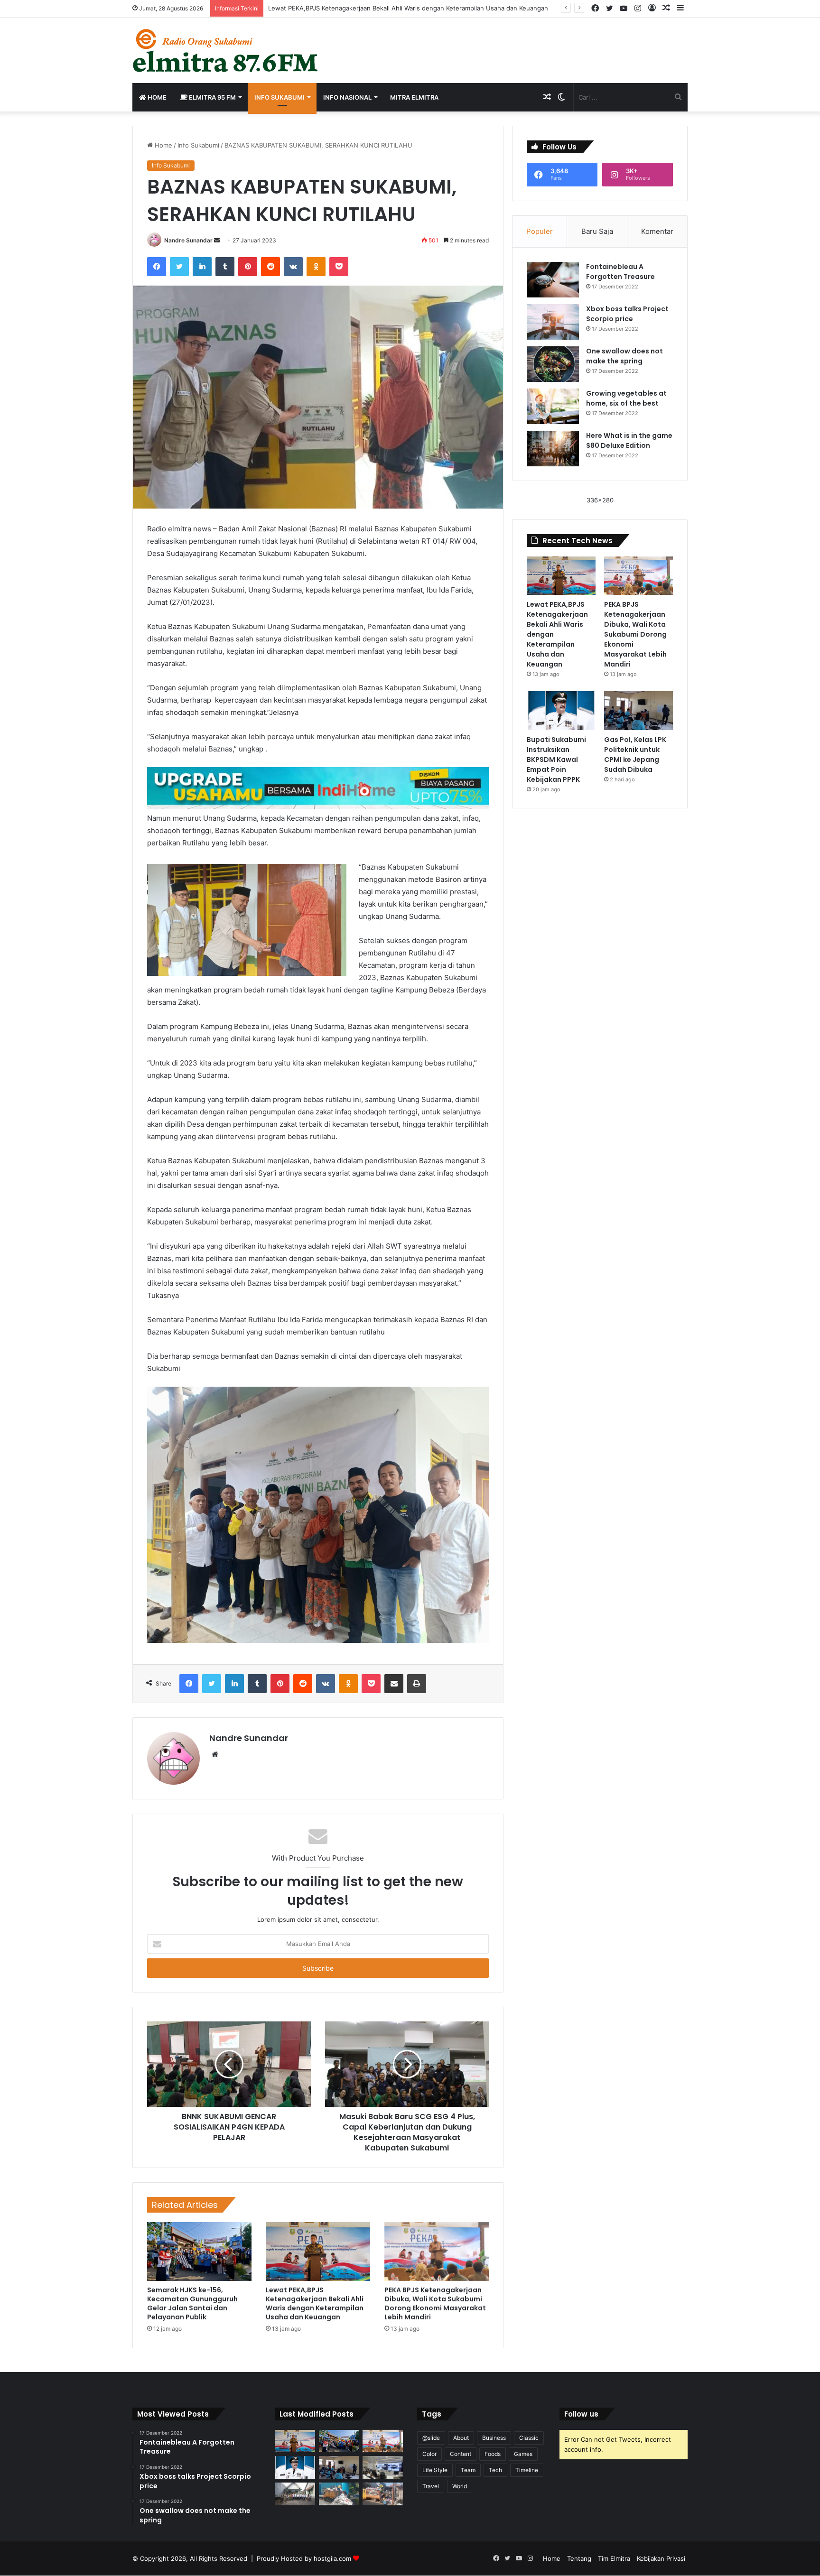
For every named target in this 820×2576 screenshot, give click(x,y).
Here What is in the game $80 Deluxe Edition (629, 440)
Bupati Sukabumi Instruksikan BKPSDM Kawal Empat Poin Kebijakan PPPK (556, 760)
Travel (431, 2486)
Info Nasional (347, 97)
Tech (495, 2470)
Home (156, 97)
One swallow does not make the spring (624, 356)
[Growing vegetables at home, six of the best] (553, 406)
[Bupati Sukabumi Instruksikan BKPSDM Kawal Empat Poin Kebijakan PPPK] (561, 710)
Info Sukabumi (280, 97)
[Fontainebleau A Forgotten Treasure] (553, 280)
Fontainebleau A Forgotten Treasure (620, 272)
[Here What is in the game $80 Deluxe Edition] (553, 449)
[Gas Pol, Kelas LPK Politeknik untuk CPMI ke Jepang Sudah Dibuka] (638, 711)
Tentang (579, 2558)
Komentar (657, 231)
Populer (540, 231)
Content (461, 2454)
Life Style (435, 2470)
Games (523, 2454)
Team (468, 2470)
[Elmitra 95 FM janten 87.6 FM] (226, 50)
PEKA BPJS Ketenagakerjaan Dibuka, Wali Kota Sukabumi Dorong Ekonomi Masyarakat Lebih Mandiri (435, 2303)
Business (494, 2438)
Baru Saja (597, 231)
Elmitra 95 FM (212, 97)
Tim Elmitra (614, 2558)
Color (429, 2454)
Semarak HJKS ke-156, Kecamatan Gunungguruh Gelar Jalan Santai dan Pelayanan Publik (192, 2303)
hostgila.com (332, 2558)
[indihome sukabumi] (318, 788)
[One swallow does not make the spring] (553, 364)
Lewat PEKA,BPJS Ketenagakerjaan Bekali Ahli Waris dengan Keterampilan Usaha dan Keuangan (408, 8)
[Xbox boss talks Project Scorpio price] (553, 322)
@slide (431, 2438)
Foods (493, 2454)
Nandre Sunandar (188, 240)
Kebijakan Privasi (661, 2558)
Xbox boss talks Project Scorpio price (627, 314)
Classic (529, 2438)
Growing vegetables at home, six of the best (626, 398)
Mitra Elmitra (414, 97)
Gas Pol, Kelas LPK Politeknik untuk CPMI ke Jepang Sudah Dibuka (635, 755)
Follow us (581, 2414)
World (460, 2486)
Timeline (527, 2470)
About (461, 2438)
